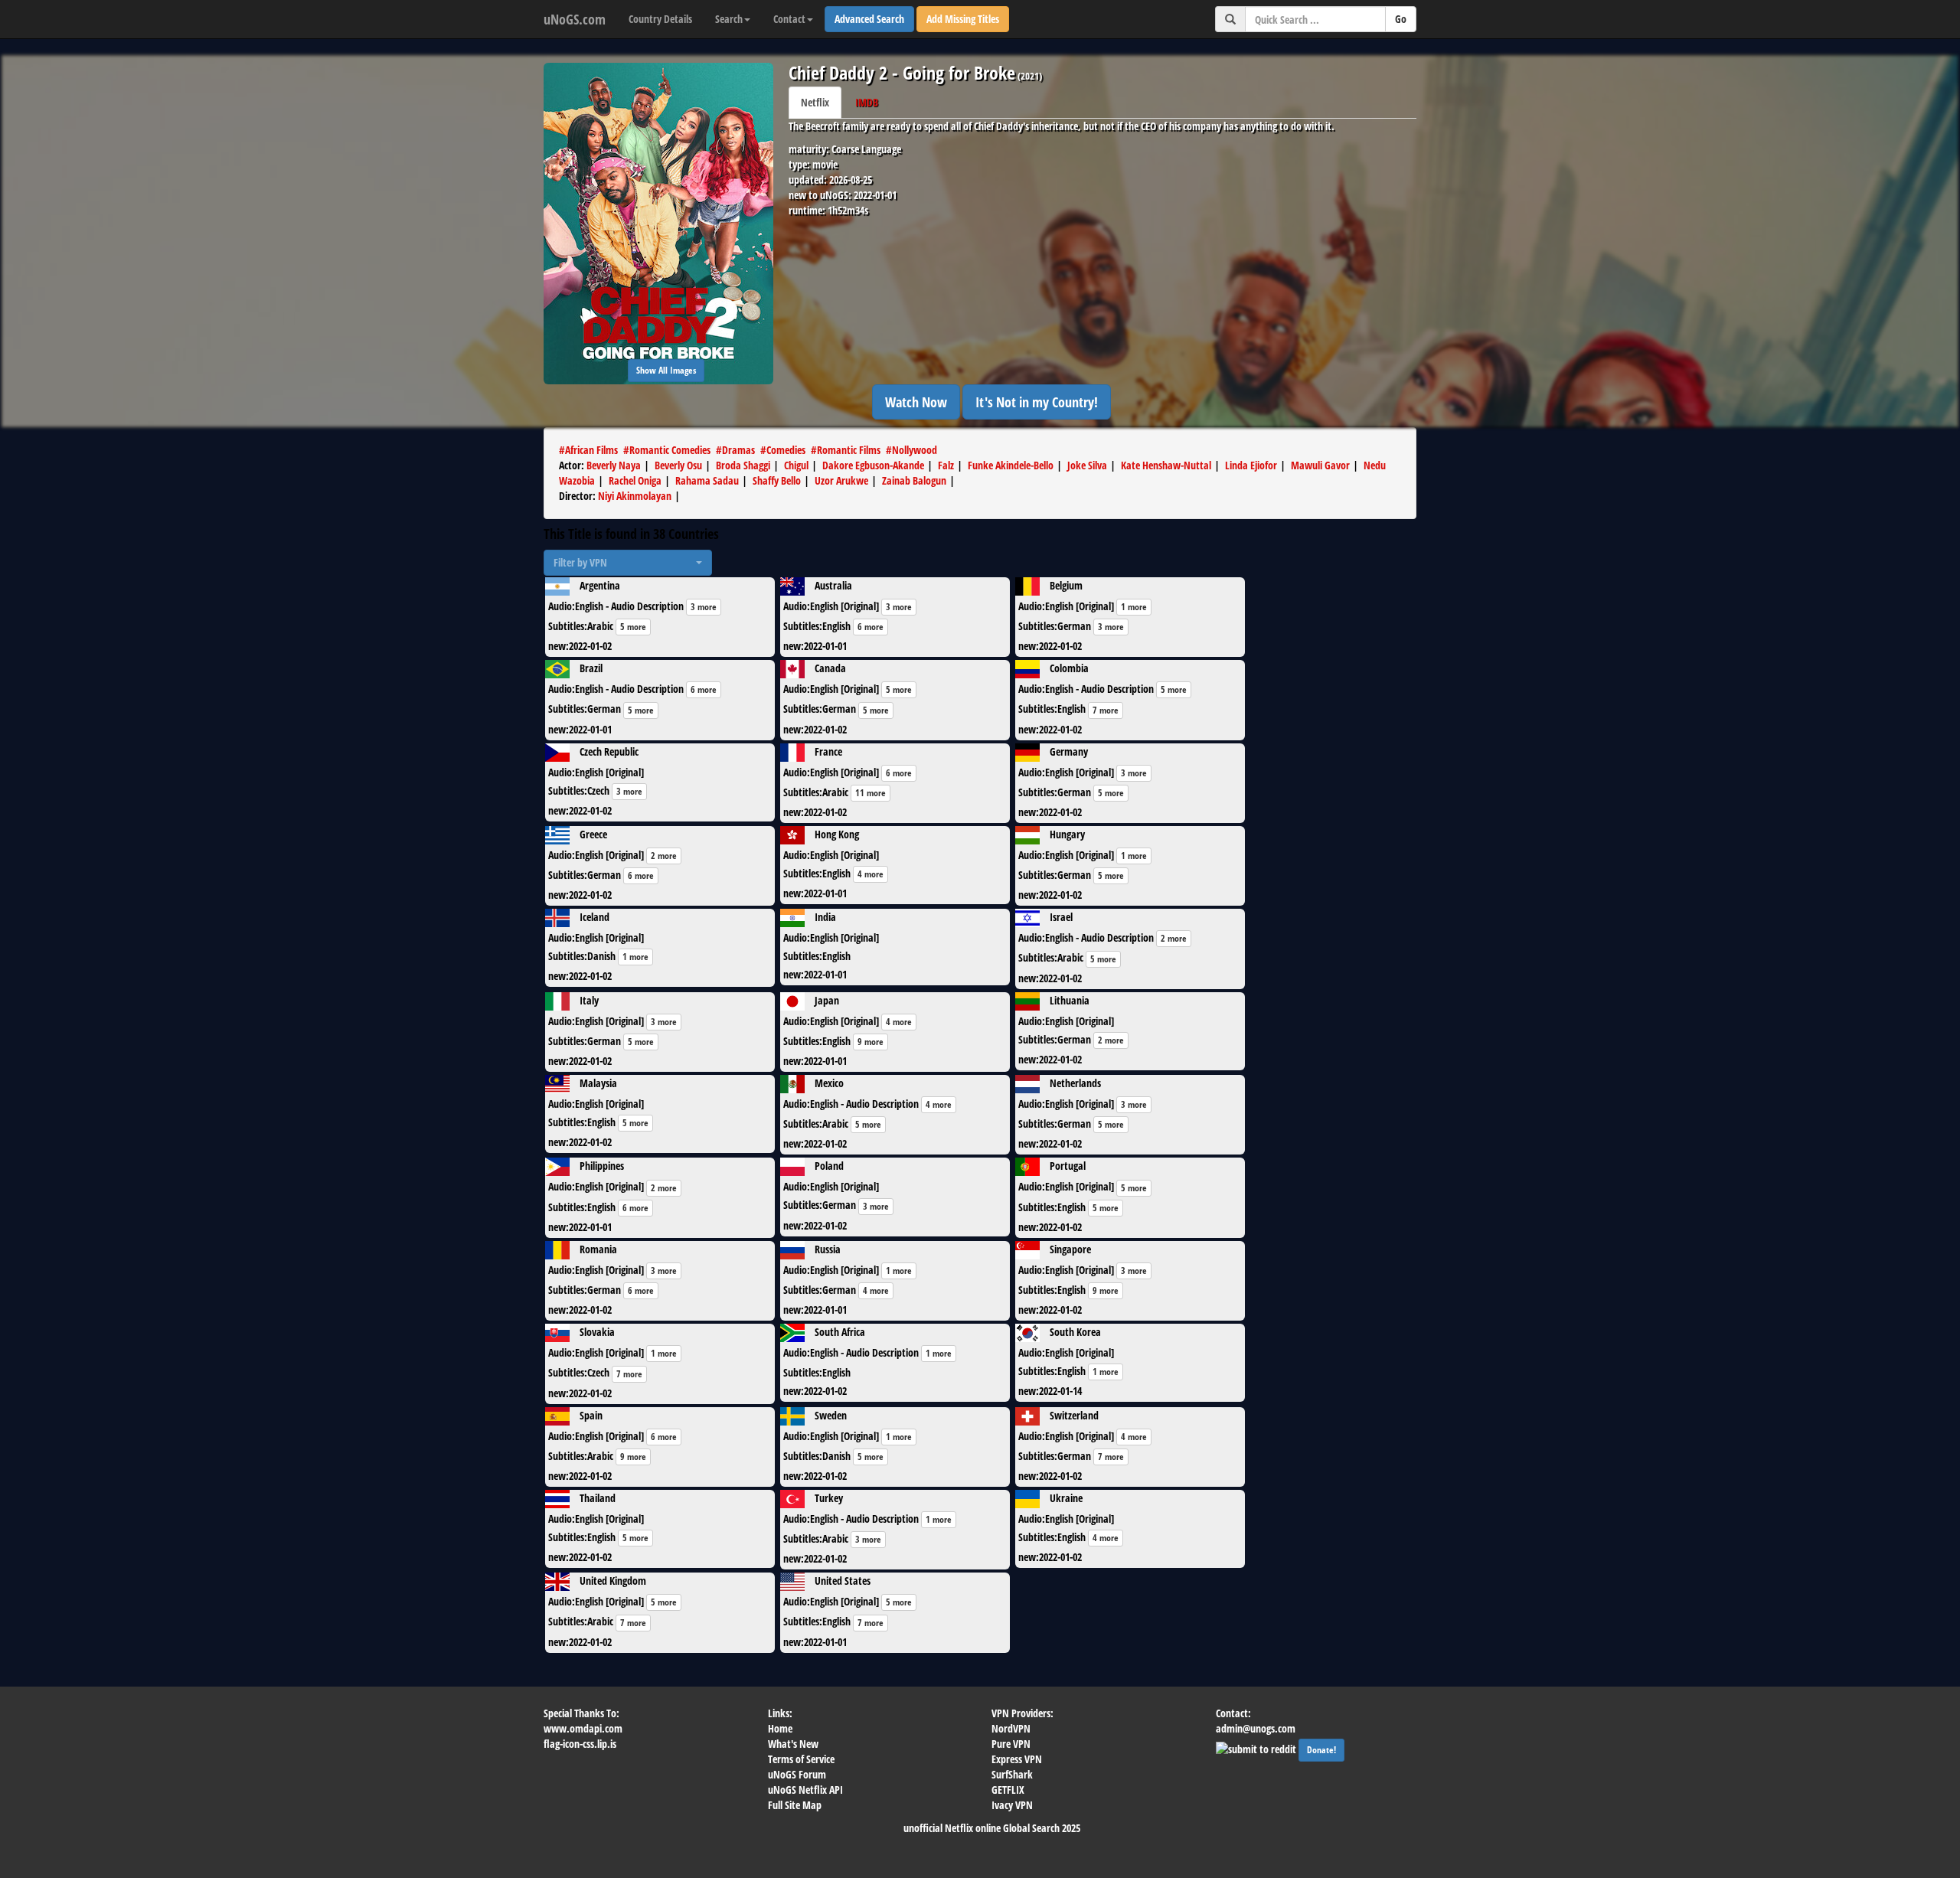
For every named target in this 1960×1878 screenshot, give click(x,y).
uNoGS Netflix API (805, 1790)
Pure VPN (1011, 1744)
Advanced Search (869, 19)
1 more (1134, 607)
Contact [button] (789, 19)
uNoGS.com (575, 19)
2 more (664, 856)
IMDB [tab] (867, 102)
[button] (628, 563)
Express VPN (1017, 1759)
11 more (871, 793)
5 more (633, 627)
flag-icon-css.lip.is (580, 1744)
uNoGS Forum (797, 1774)
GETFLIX (1008, 1790)
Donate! (1321, 1750)
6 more (871, 627)
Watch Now (916, 402)
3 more (704, 607)
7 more (1106, 710)
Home (780, 1728)
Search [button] (729, 19)
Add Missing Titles (963, 19)
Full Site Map (795, 1805)
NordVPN (1011, 1728)
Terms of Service (801, 1759)
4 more (871, 874)
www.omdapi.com (583, 1728)
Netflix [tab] (815, 102)
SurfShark (1012, 1774)
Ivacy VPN (1012, 1805)
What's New (793, 1744)
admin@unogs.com (1256, 1728)
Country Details (660, 19)
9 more (871, 1042)
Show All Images (666, 370)
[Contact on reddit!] (1257, 1747)
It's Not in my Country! (1037, 402)
